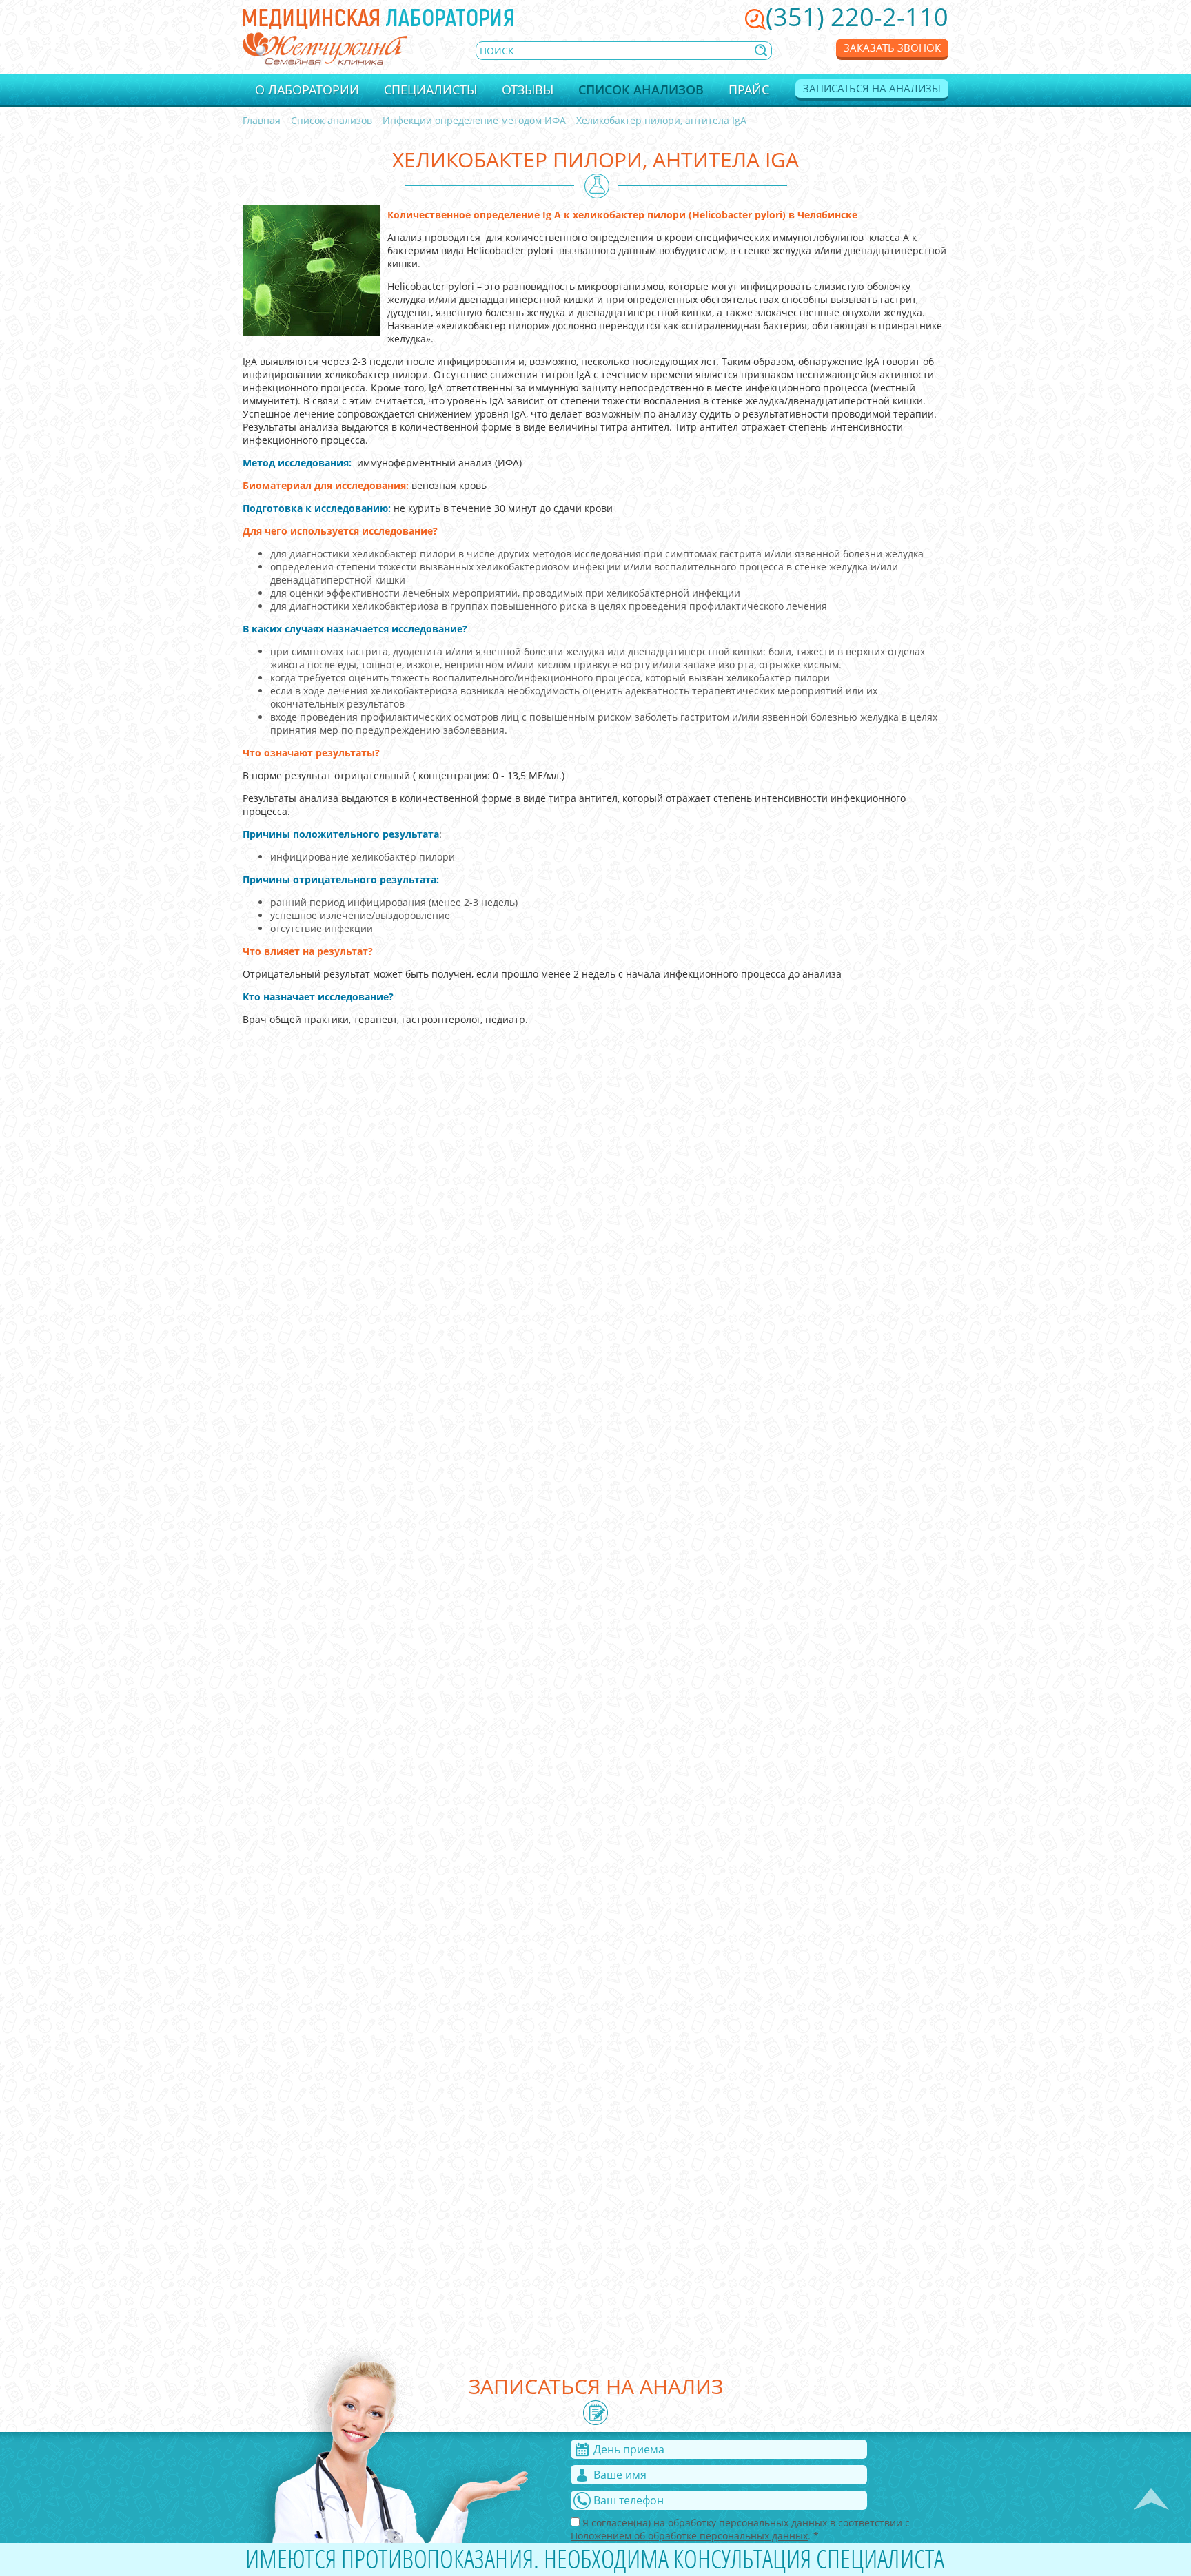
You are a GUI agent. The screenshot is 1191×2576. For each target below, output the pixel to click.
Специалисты (430, 90)
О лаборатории (307, 90)
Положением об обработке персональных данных (689, 2536)
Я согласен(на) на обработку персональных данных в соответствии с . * (740, 2529)
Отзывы (528, 90)
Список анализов (641, 90)
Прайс (749, 90)
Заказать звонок (892, 48)
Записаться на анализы (872, 88)
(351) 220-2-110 (857, 17)
